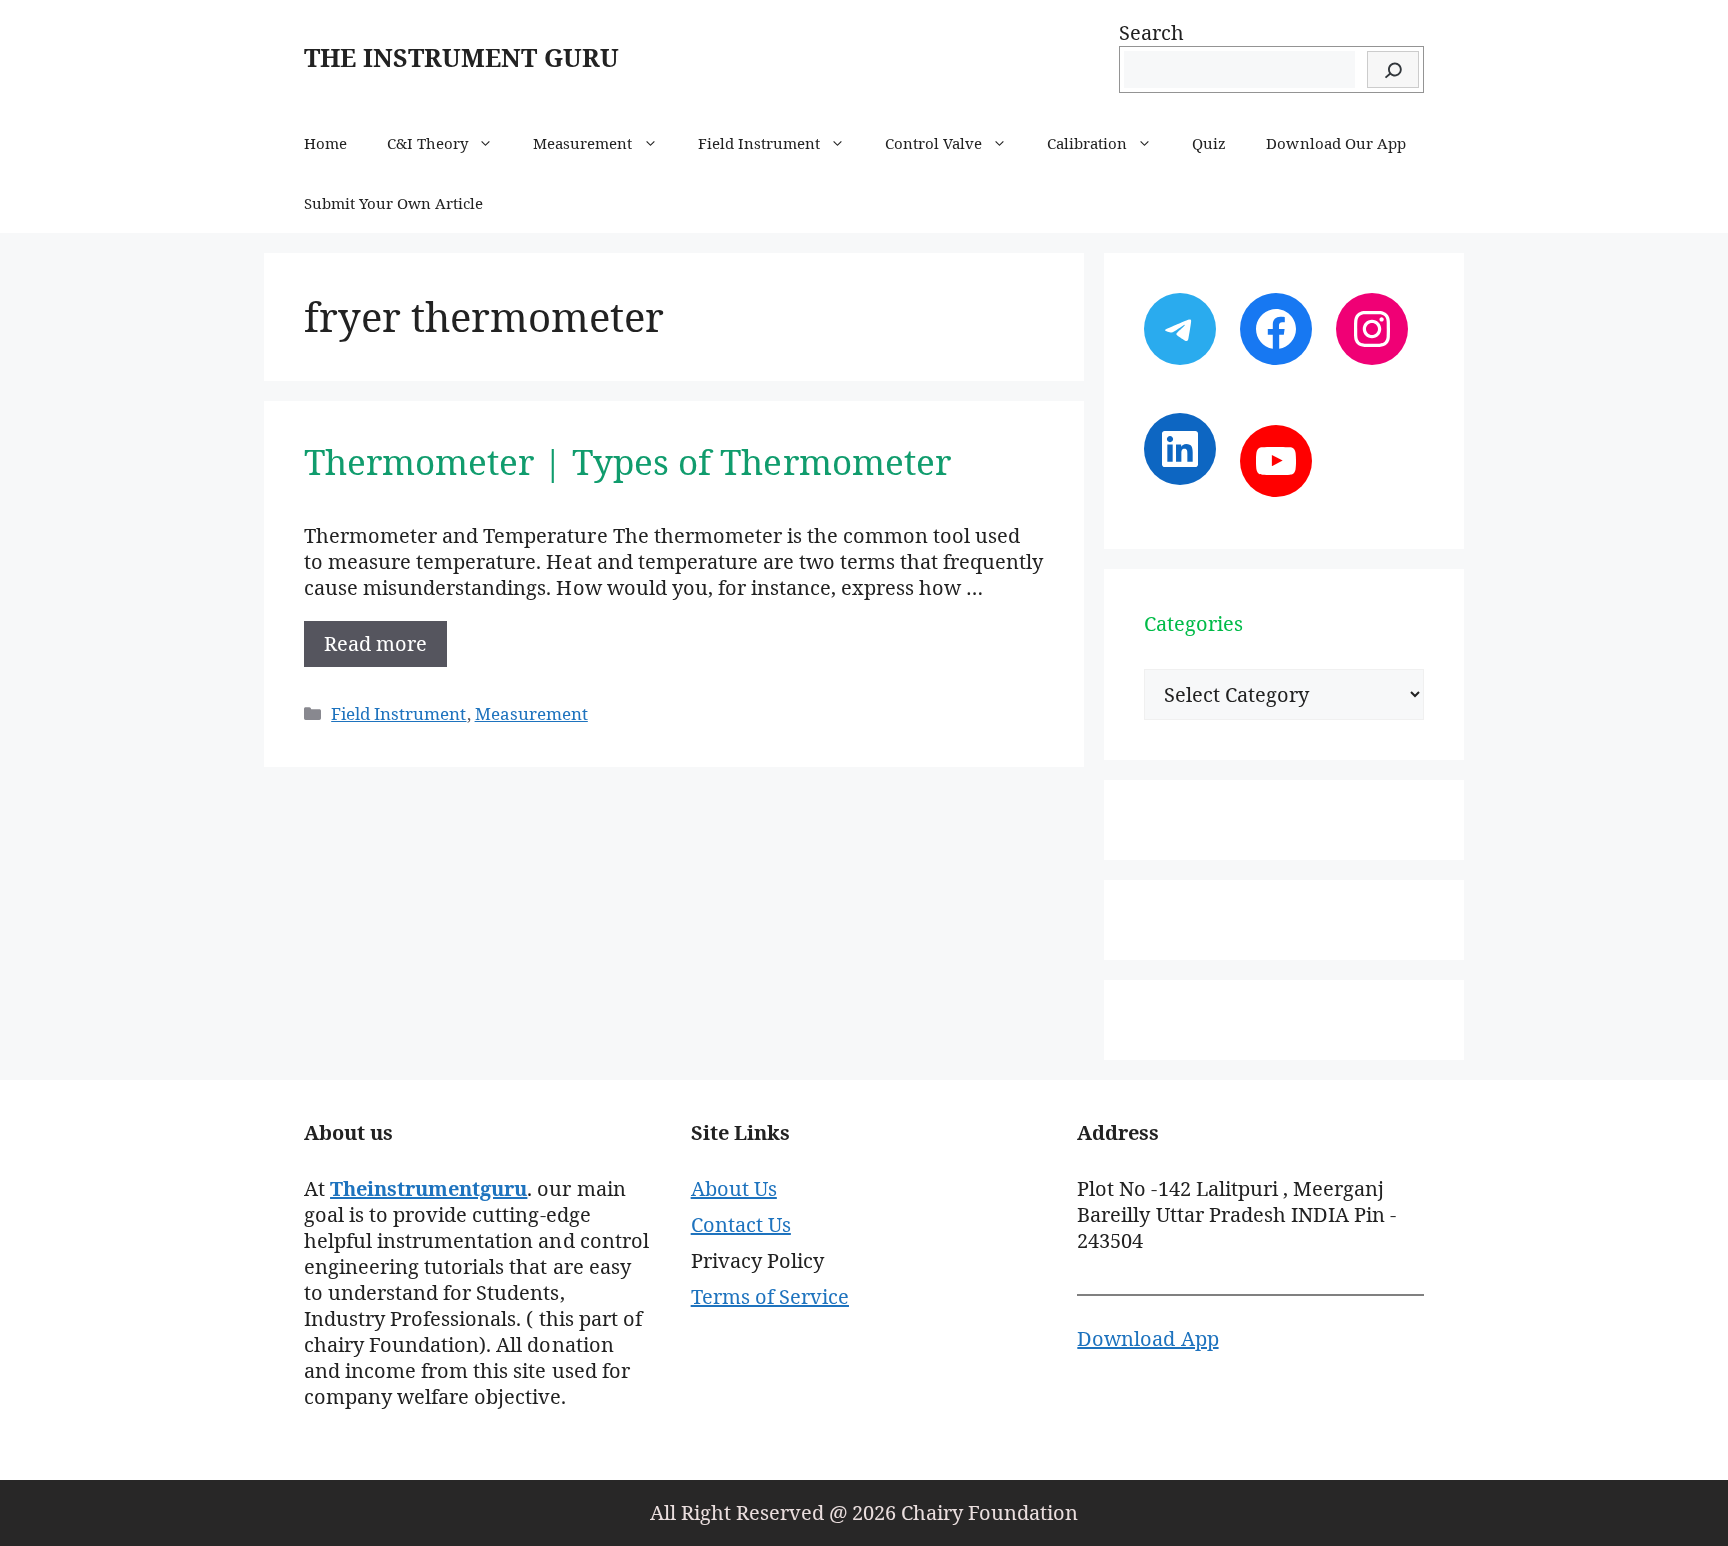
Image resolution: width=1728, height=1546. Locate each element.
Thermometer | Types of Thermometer (627, 461)
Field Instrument (759, 143)
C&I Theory (427, 143)
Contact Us (741, 1224)
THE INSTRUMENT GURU (461, 57)
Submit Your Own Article (393, 203)
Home (325, 143)
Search (1151, 32)
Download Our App (1335, 143)
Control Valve (933, 143)
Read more (375, 643)
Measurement (582, 143)
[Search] (1393, 69)
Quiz (1209, 143)
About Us (734, 1188)
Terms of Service (770, 1296)
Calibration (1087, 143)
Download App (1147, 1338)
